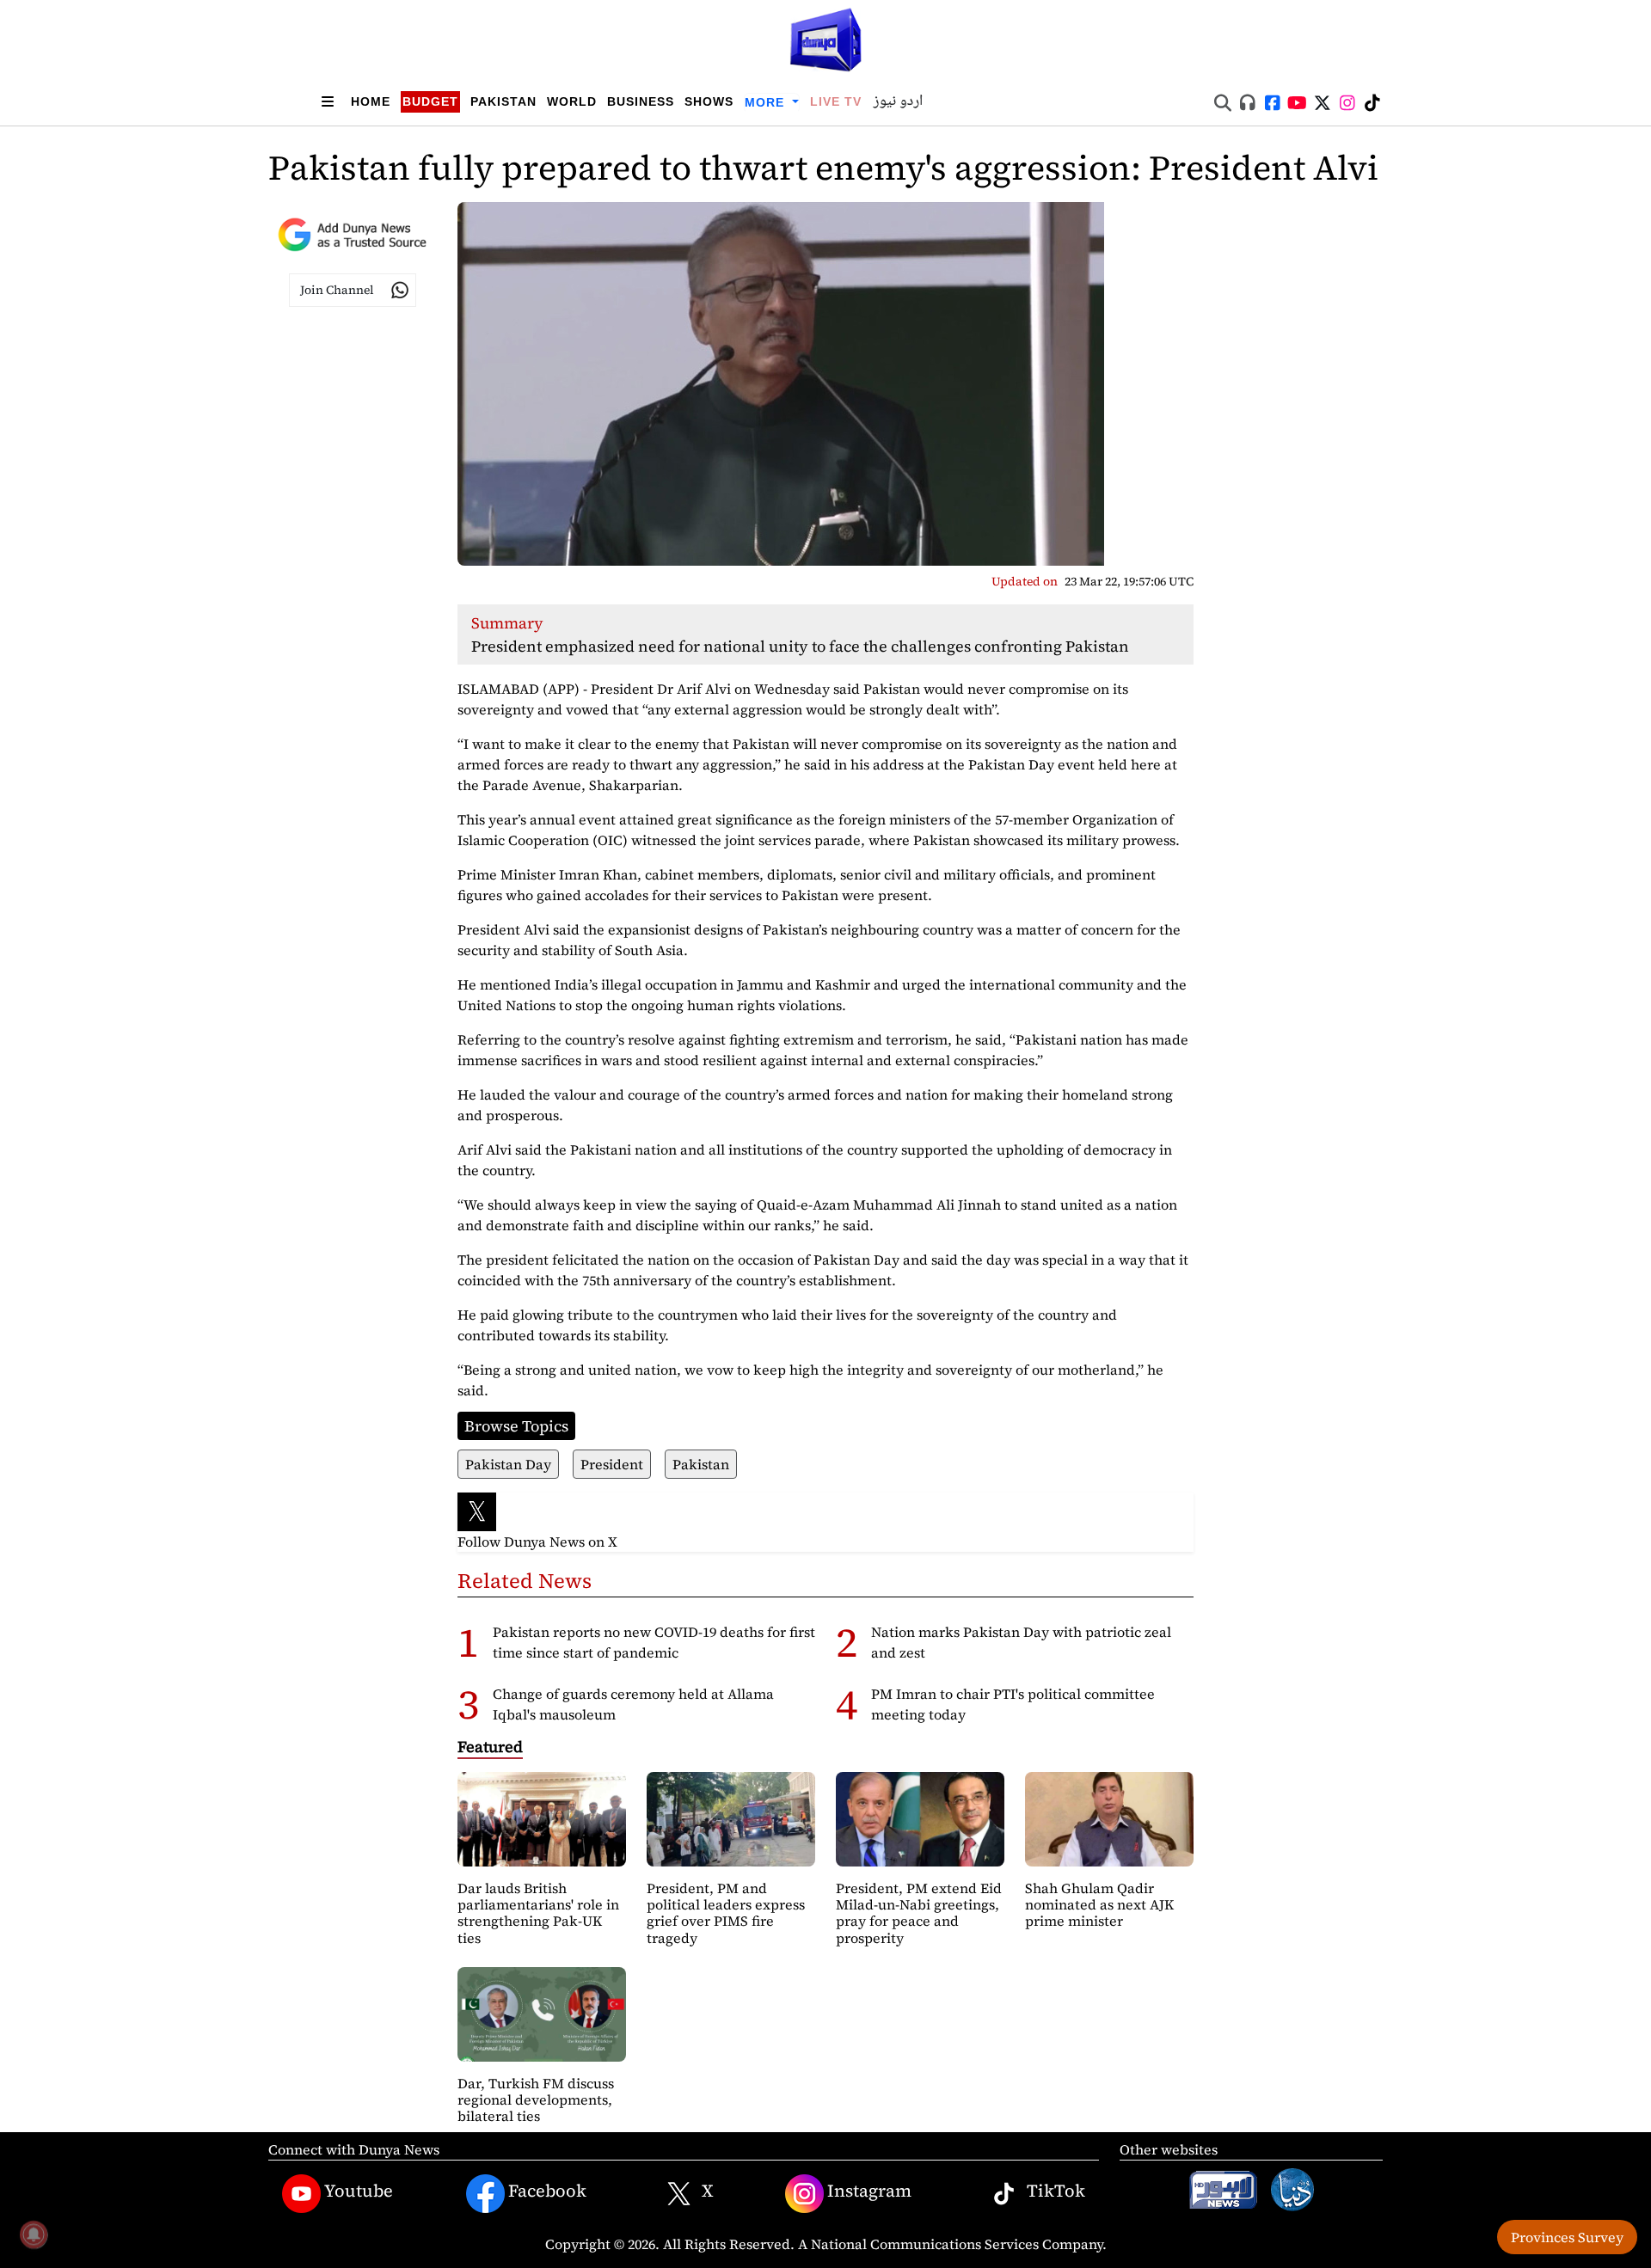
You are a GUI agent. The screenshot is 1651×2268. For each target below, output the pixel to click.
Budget (430, 101)
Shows (709, 101)
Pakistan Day (508, 1464)
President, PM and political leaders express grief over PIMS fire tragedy (726, 1913)
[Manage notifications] (34, 2234)
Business (641, 101)
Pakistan (503, 101)
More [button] (767, 102)
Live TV (836, 101)
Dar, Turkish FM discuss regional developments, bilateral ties (536, 2099)
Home (371, 101)
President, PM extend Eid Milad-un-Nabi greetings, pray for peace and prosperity (919, 1913)
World (572, 101)
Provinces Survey (1567, 2237)
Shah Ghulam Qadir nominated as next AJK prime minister (1099, 1904)
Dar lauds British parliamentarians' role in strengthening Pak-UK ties (538, 1913)
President (612, 1464)
